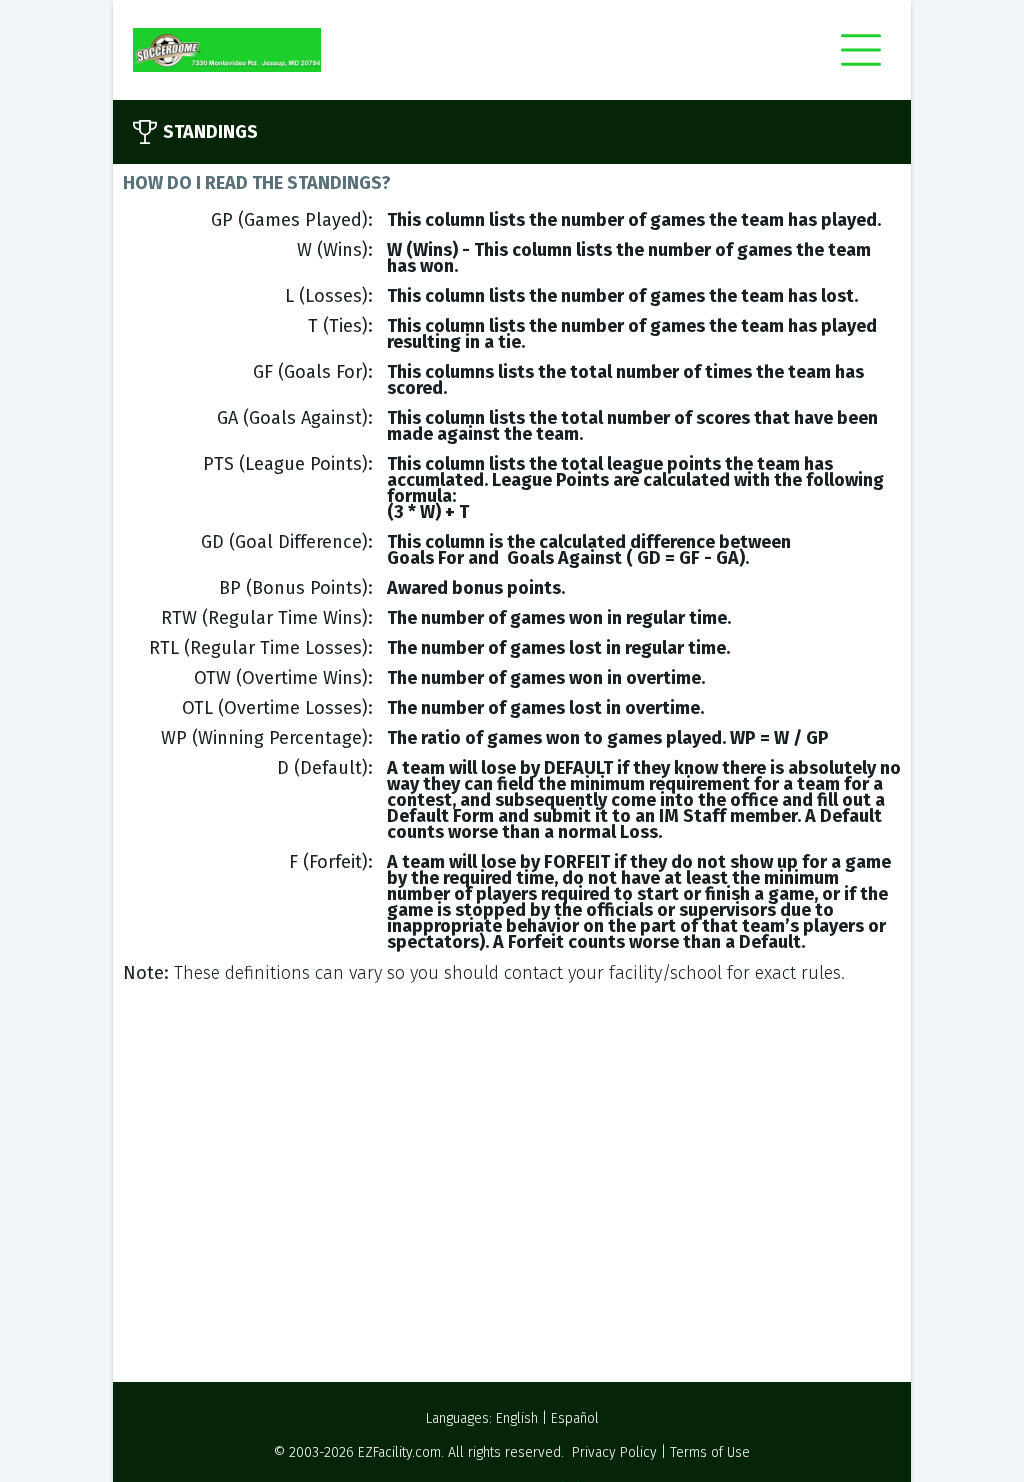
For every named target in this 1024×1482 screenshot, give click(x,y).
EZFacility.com (399, 1452)
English (517, 1418)
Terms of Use (710, 1452)
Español (575, 1418)
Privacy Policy (614, 1452)
